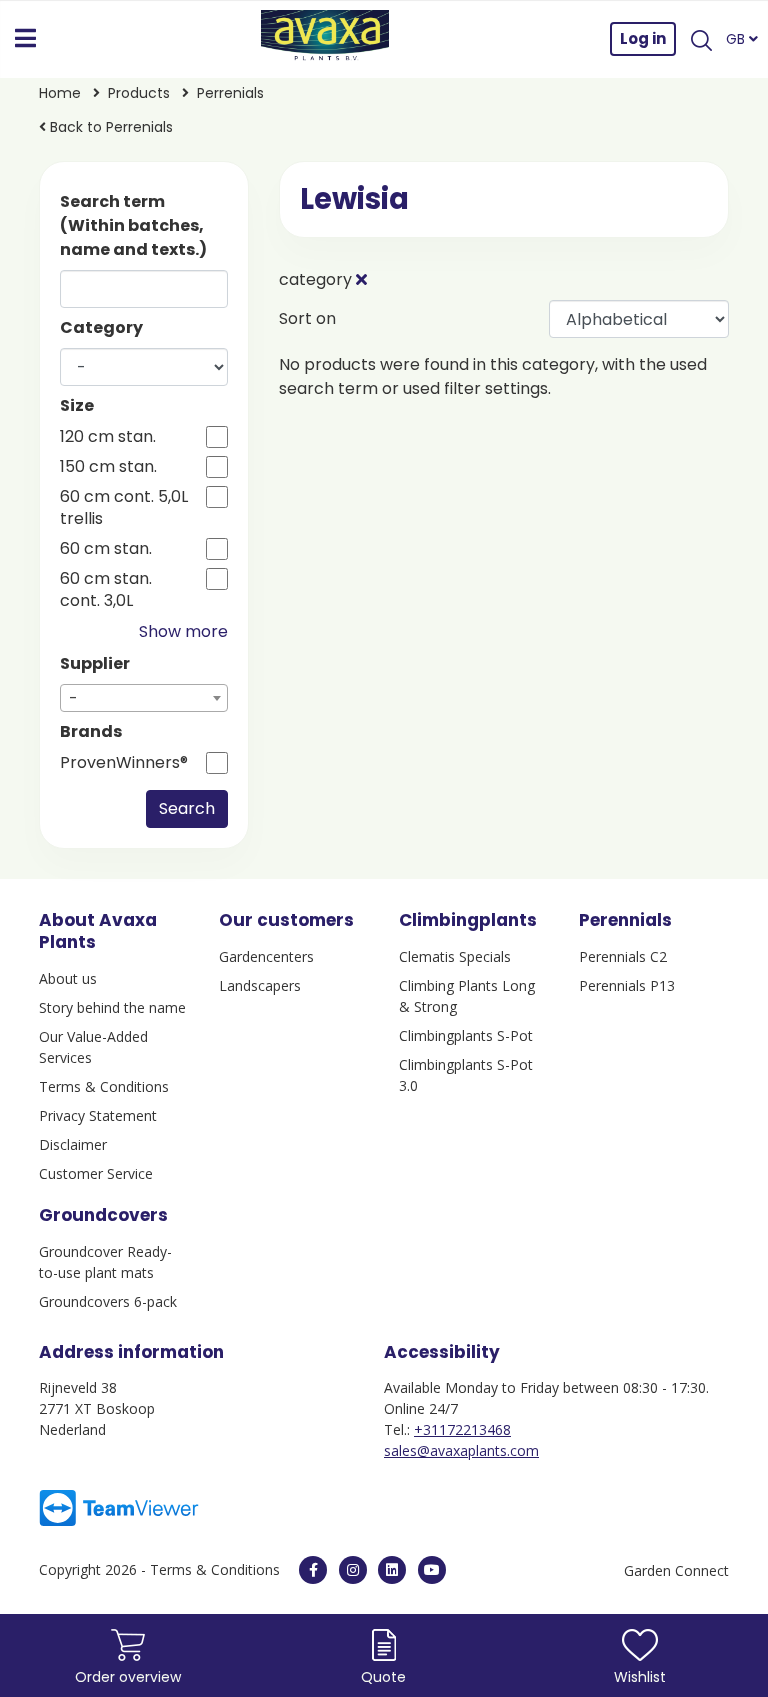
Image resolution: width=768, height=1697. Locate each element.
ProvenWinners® (124, 763)
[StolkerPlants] (432, 1570)
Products (139, 93)
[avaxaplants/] (353, 1570)
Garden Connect (676, 1570)
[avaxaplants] (313, 1570)
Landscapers (260, 985)
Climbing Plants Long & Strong (467, 996)
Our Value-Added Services (93, 1047)
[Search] (701, 39)
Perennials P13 (627, 985)
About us (68, 978)
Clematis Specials (455, 956)
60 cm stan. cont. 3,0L (106, 590)
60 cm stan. (106, 549)
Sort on (307, 318)
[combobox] (144, 698)
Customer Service (96, 1173)
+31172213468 (462, 1429)
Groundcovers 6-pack (108, 1301)
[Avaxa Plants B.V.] (325, 39)
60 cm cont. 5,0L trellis (124, 508)
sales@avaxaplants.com (461, 1450)
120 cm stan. (108, 437)
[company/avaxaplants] (392, 1570)
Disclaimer (73, 1144)
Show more (183, 631)
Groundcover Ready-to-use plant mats (105, 1262)
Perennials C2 (623, 956)
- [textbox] (73, 698)
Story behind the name (112, 1007)
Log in (643, 38)
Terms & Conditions (104, 1086)
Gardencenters (266, 956)
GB (737, 39)
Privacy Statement (98, 1115)
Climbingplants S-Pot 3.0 (466, 1075)
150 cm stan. (108, 467)
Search (187, 808)
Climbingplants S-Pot (466, 1035)
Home (60, 93)
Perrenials (230, 93)
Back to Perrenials (109, 127)
